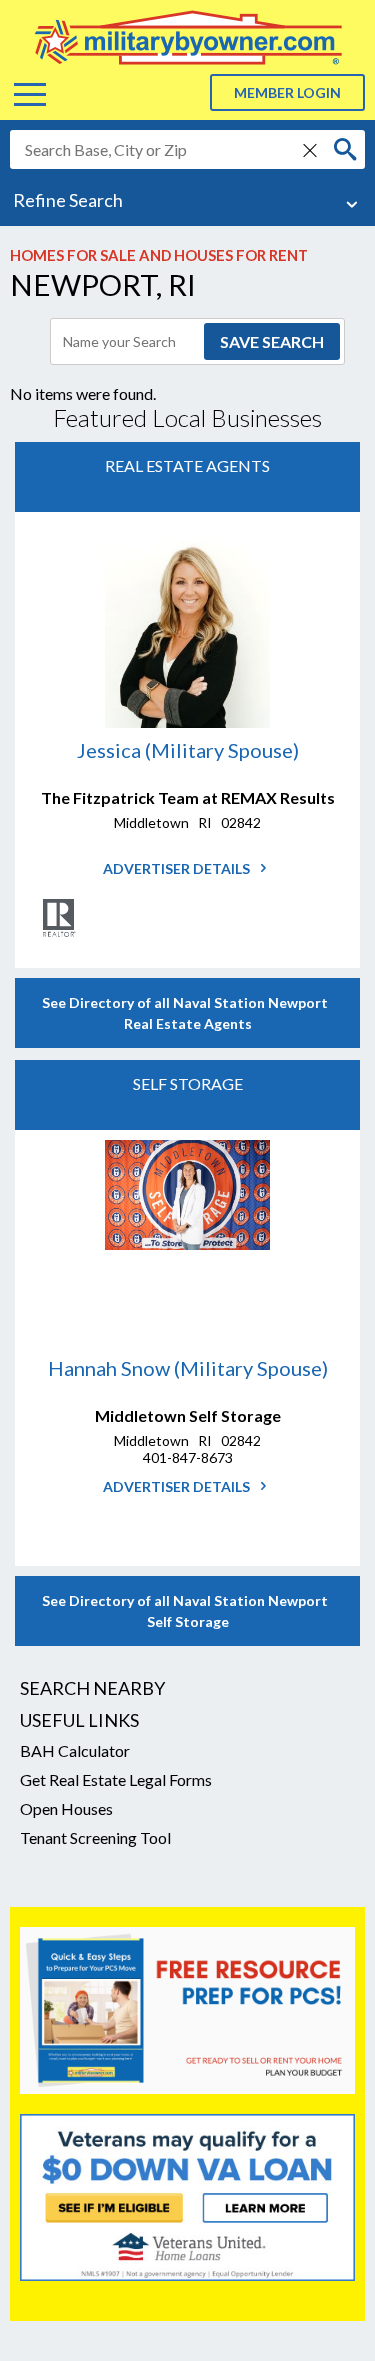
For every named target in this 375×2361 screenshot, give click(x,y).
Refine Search (68, 200)
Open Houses (66, 1808)
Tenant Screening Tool (95, 1837)
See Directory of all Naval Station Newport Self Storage (188, 1611)
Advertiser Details (178, 868)
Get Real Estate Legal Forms (116, 1779)
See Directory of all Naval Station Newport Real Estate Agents (188, 1013)
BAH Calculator (75, 1750)
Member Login (287, 92)
